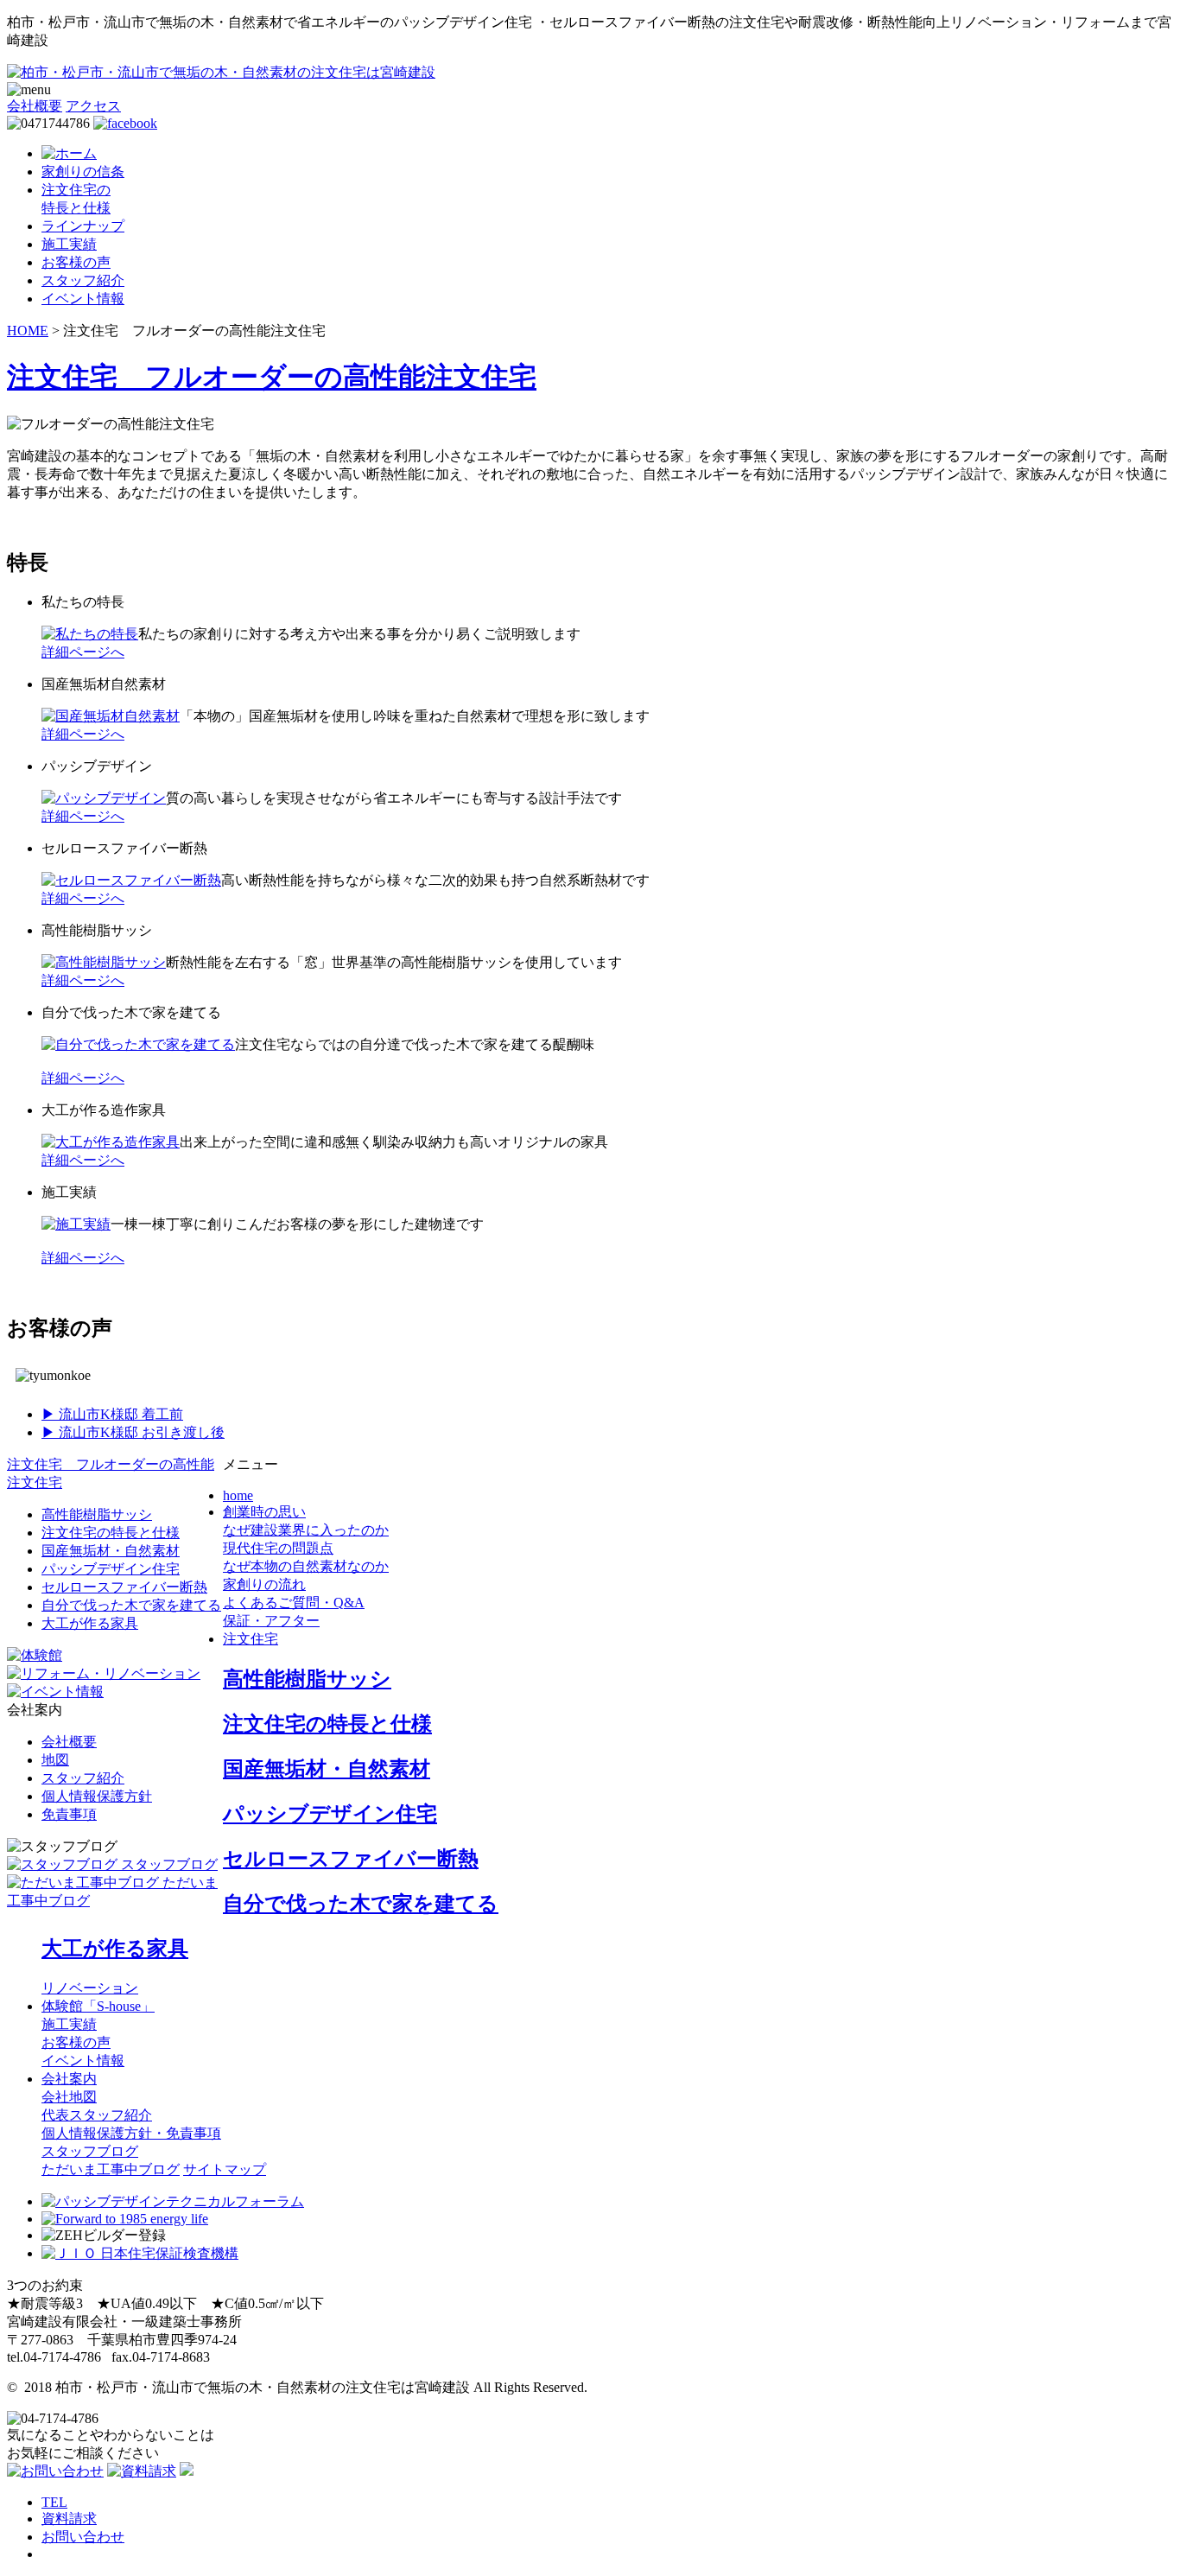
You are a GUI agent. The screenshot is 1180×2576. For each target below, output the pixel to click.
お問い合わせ (83, 2537)
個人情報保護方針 (97, 1796)
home (238, 1495)
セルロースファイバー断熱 (124, 1587)
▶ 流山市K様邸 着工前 (112, 1414)
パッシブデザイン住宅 (111, 1569)
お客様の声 (76, 262)
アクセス (93, 106)
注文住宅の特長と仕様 (111, 1533)
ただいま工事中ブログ (111, 2169)
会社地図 (69, 2097)
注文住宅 (251, 1639)
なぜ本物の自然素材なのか (306, 1566)
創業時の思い (264, 1512)
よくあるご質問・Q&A (294, 1603)
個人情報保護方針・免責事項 (131, 2133)
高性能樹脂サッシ (97, 1514)
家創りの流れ (264, 1584)
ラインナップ (83, 226)
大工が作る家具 (90, 1623)
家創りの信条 (83, 172)
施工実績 (69, 244)
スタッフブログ (90, 2151)
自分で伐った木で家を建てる (131, 1605)
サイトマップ (225, 2169)
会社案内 (69, 2079)
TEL (54, 2502)
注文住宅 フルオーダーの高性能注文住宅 (272, 377)
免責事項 (69, 1814)
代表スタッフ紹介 (97, 2115)
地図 (55, 1760)
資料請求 (69, 2519)
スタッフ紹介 (83, 280)
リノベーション (90, 1988)
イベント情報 (83, 299)
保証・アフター (271, 1621)
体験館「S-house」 (98, 2006)
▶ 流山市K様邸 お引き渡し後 (133, 1432)
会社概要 (35, 106)
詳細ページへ (83, 652)
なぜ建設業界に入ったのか (306, 1530)
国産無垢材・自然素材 (111, 1551)
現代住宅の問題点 (278, 1548)
